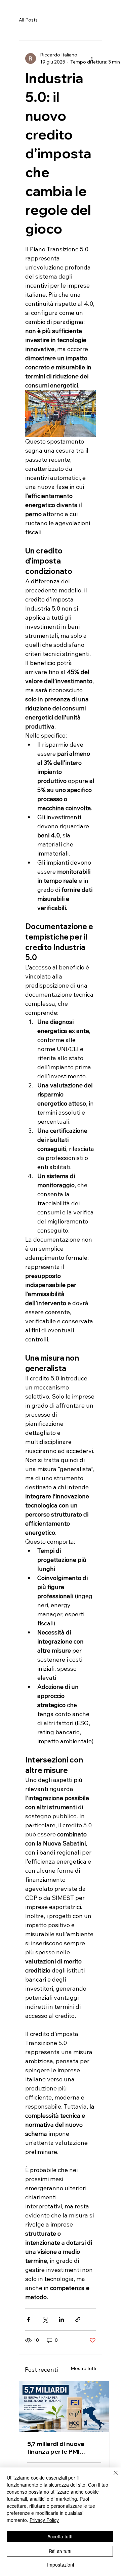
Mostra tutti (83, 2368)
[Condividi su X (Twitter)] (45, 2319)
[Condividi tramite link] (78, 2319)
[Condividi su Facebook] (28, 2319)
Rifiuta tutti (60, 2551)
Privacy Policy (44, 2520)
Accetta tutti (60, 2536)
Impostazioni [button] (61, 2565)
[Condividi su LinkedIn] (61, 2319)
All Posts (28, 20)
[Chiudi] (112, 2477)
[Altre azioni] (92, 58)
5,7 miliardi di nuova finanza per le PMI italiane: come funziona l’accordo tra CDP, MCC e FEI (64, 2448)
